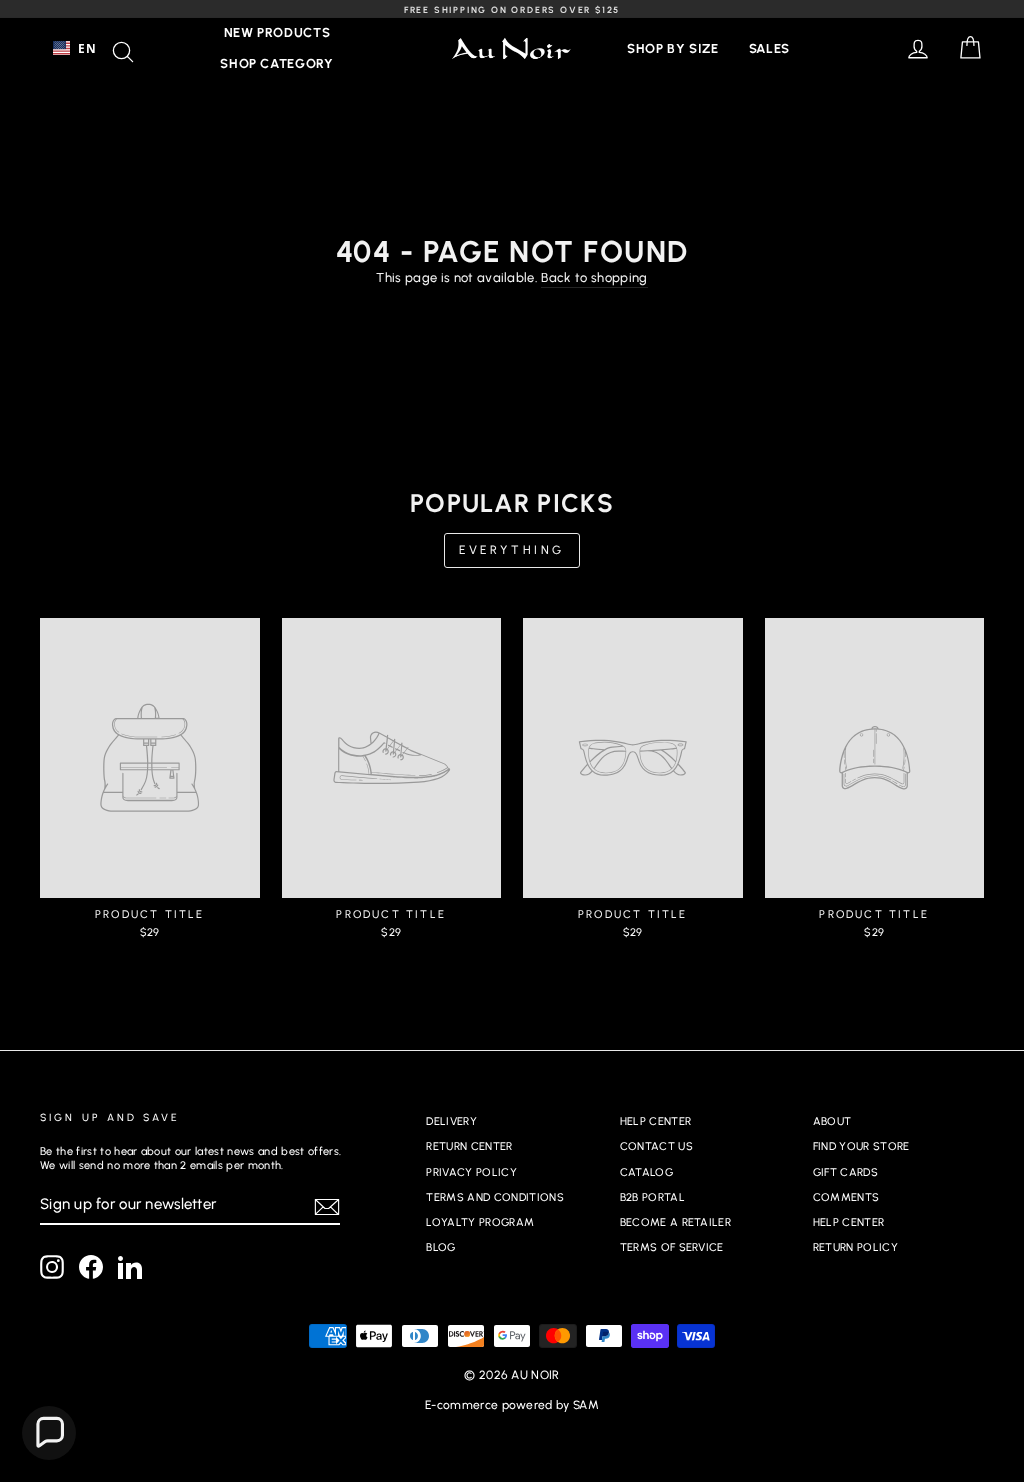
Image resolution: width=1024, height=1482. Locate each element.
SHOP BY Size (673, 48)
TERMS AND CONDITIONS (495, 1197)
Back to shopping (594, 277)
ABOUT (832, 1121)
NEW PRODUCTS (277, 32)
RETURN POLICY (855, 1247)
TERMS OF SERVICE (672, 1247)
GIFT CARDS (845, 1172)
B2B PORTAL (652, 1197)
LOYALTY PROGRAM (480, 1222)
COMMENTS (846, 1197)
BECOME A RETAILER (676, 1222)
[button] (49, 1433)
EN (87, 48)
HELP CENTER (656, 1121)
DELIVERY (451, 1121)
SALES (769, 48)
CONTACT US (656, 1146)
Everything (512, 550)
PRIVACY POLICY (471, 1172)
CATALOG (646, 1172)
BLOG (440, 1247)
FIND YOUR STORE (861, 1146)
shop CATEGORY (276, 63)
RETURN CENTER (469, 1146)
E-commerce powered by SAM (512, 1405)
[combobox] (74, 48)
